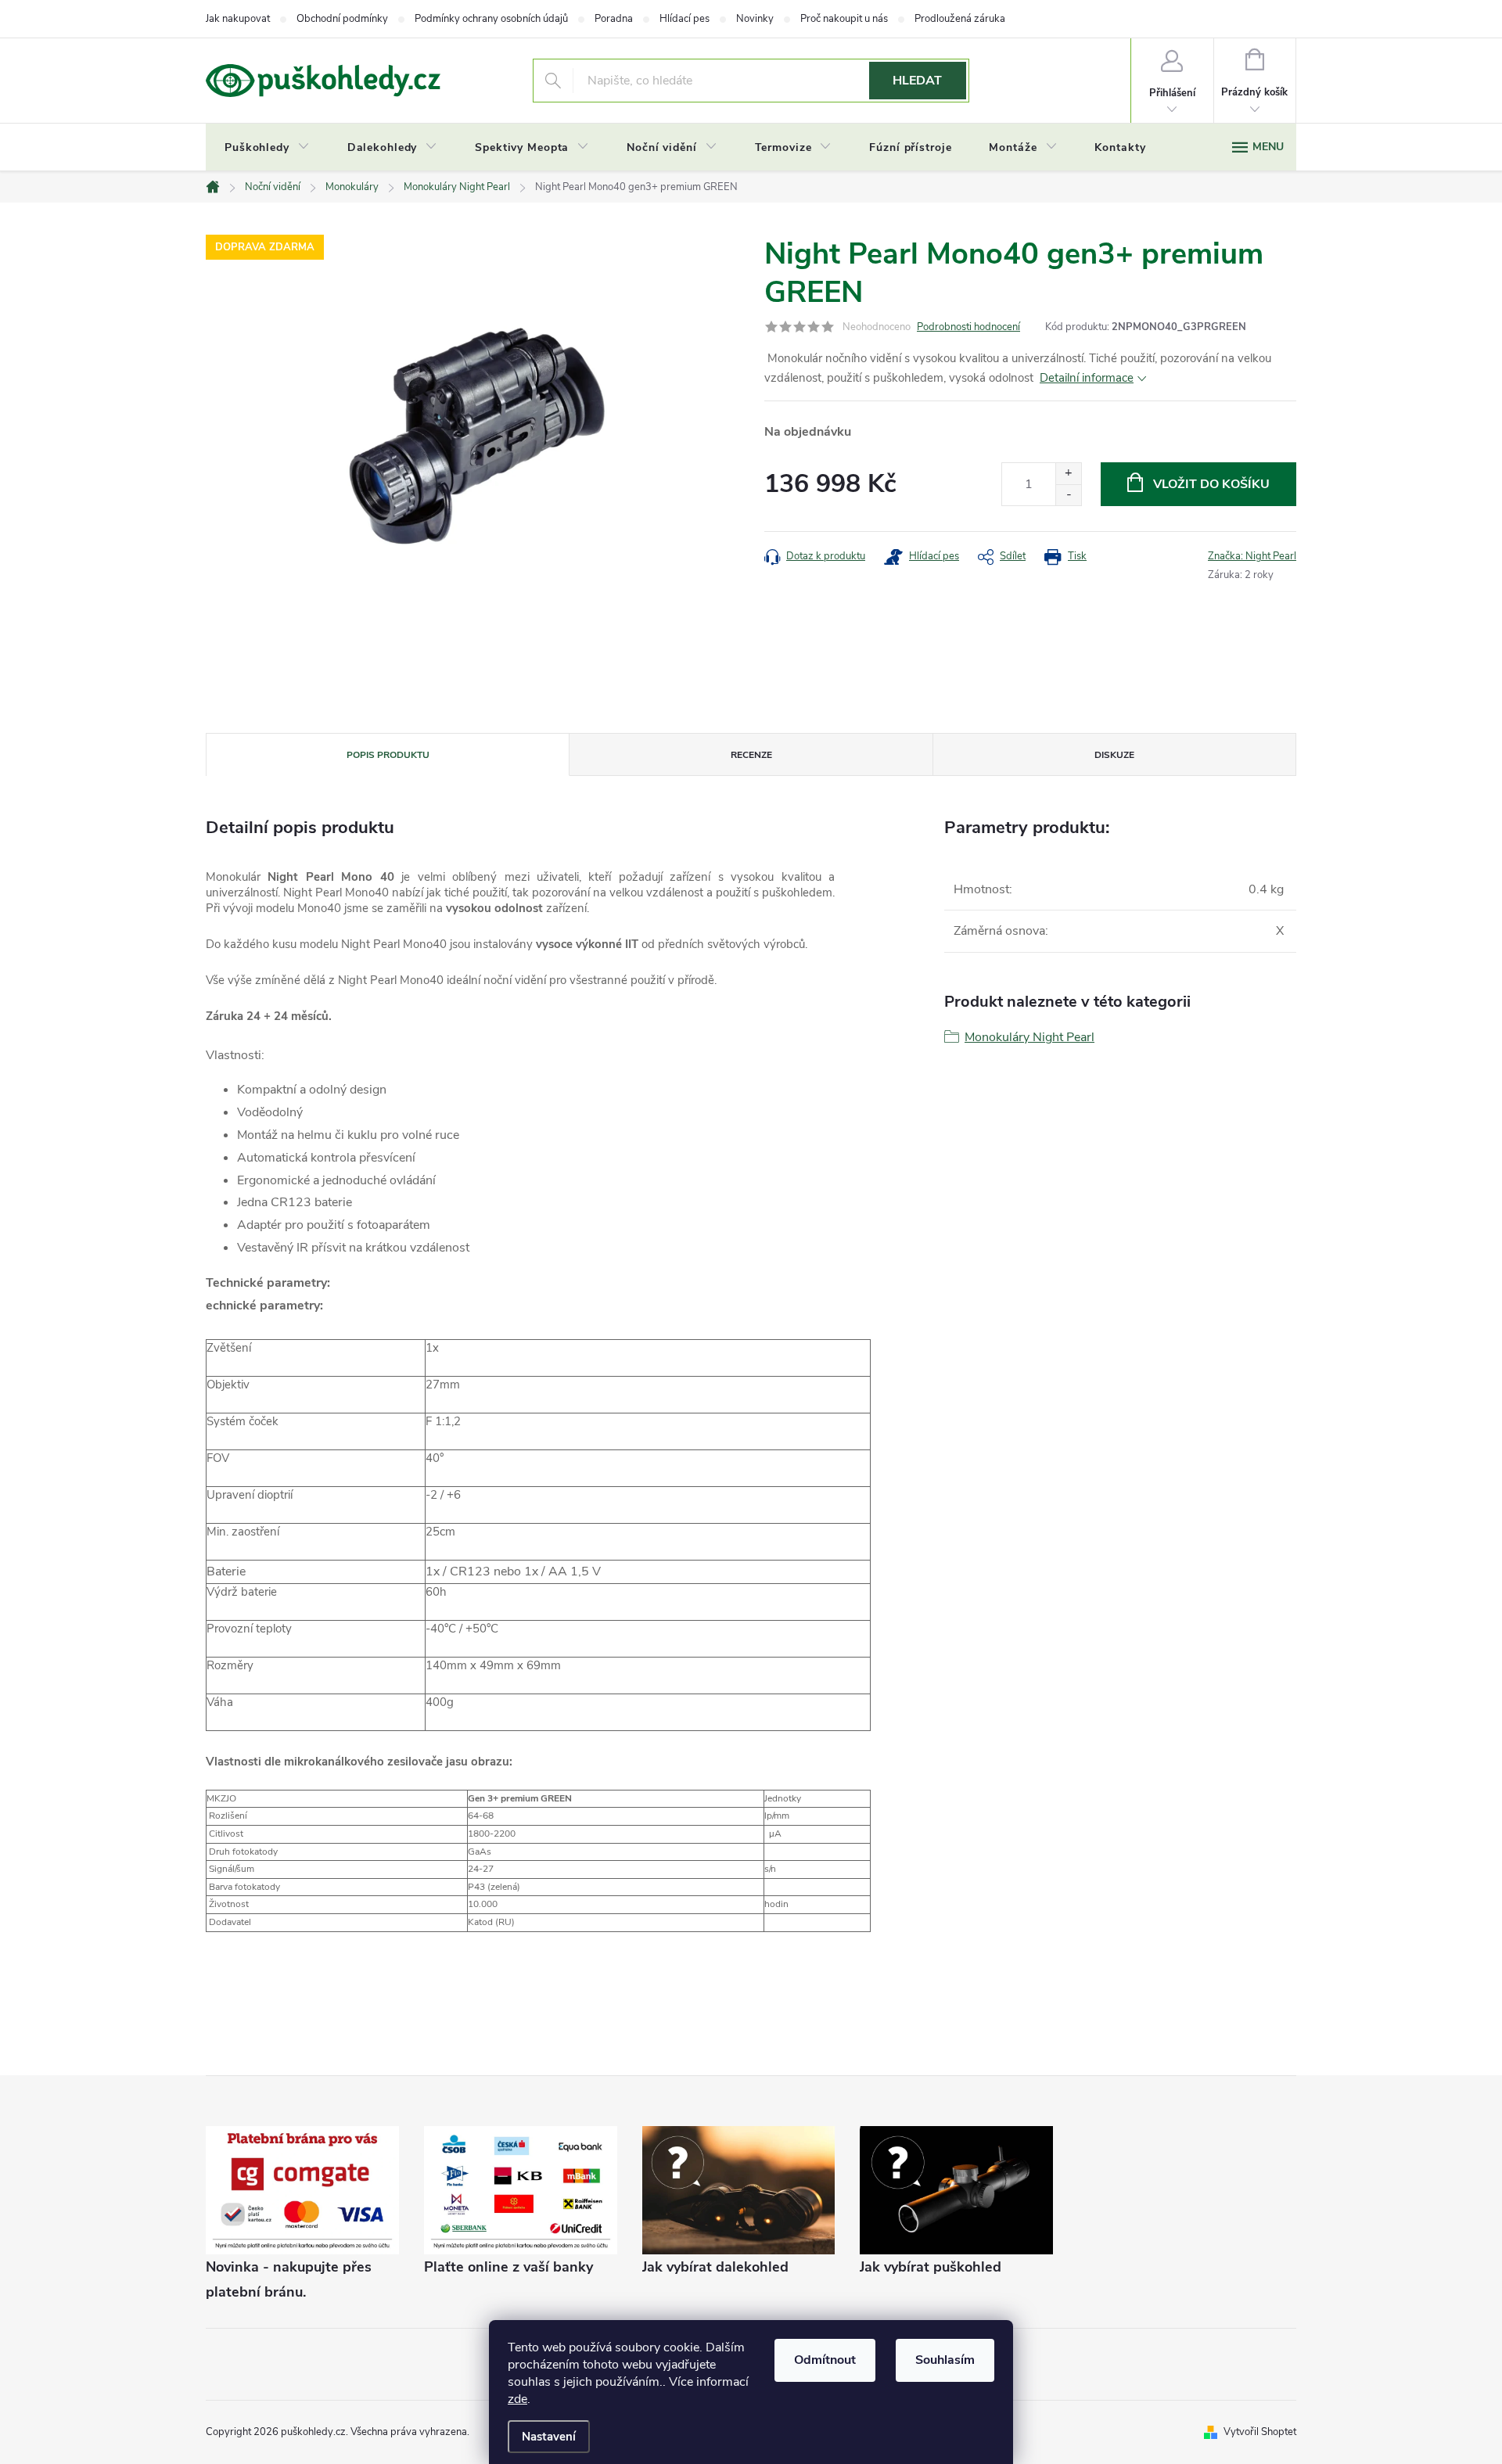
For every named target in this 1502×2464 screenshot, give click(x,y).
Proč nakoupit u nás (844, 19)
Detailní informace (1087, 378)
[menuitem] (267, 148)
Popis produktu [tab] (388, 755)
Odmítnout (825, 2360)
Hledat (917, 81)
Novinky (755, 19)
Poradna (614, 19)
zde (517, 2399)
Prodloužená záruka (960, 19)
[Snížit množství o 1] (1068, 495)
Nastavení (549, 2437)
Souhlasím (945, 2360)
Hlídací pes (685, 19)
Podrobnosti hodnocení (968, 327)
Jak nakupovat (238, 19)
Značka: (1252, 556)
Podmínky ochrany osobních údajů (491, 19)
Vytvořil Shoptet (1260, 2432)
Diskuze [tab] (1114, 755)
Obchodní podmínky (342, 19)
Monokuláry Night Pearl (1029, 1037)
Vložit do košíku (1211, 484)
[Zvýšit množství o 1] (1068, 474)
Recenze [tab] (751, 755)
